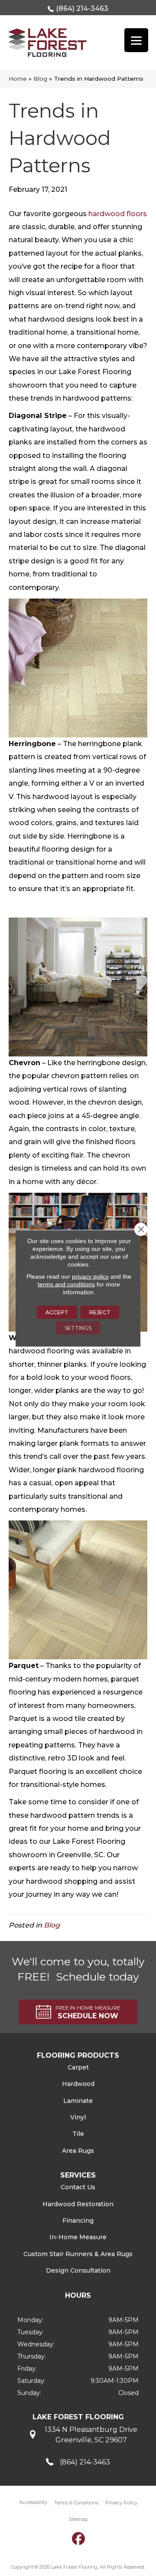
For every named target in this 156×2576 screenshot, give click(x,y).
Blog (40, 79)
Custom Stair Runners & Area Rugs (78, 2254)
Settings (78, 1327)
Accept (57, 1312)
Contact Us (78, 2187)
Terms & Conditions (76, 2503)
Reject (100, 1312)
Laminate (78, 2101)
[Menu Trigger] (136, 40)
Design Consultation (78, 2270)
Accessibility (33, 2502)
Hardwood (78, 2084)
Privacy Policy (121, 2503)
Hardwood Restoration (78, 2204)
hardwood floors (118, 214)
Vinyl (78, 2117)
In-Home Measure (78, 2237)
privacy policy (90, 1276)
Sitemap (78, 2519)
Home (18, 79)
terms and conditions (66, 1284)
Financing (78, 2221)
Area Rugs (78, 2151)
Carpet (78, 2067)
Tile (78, 2134)
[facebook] (79, 2538)
